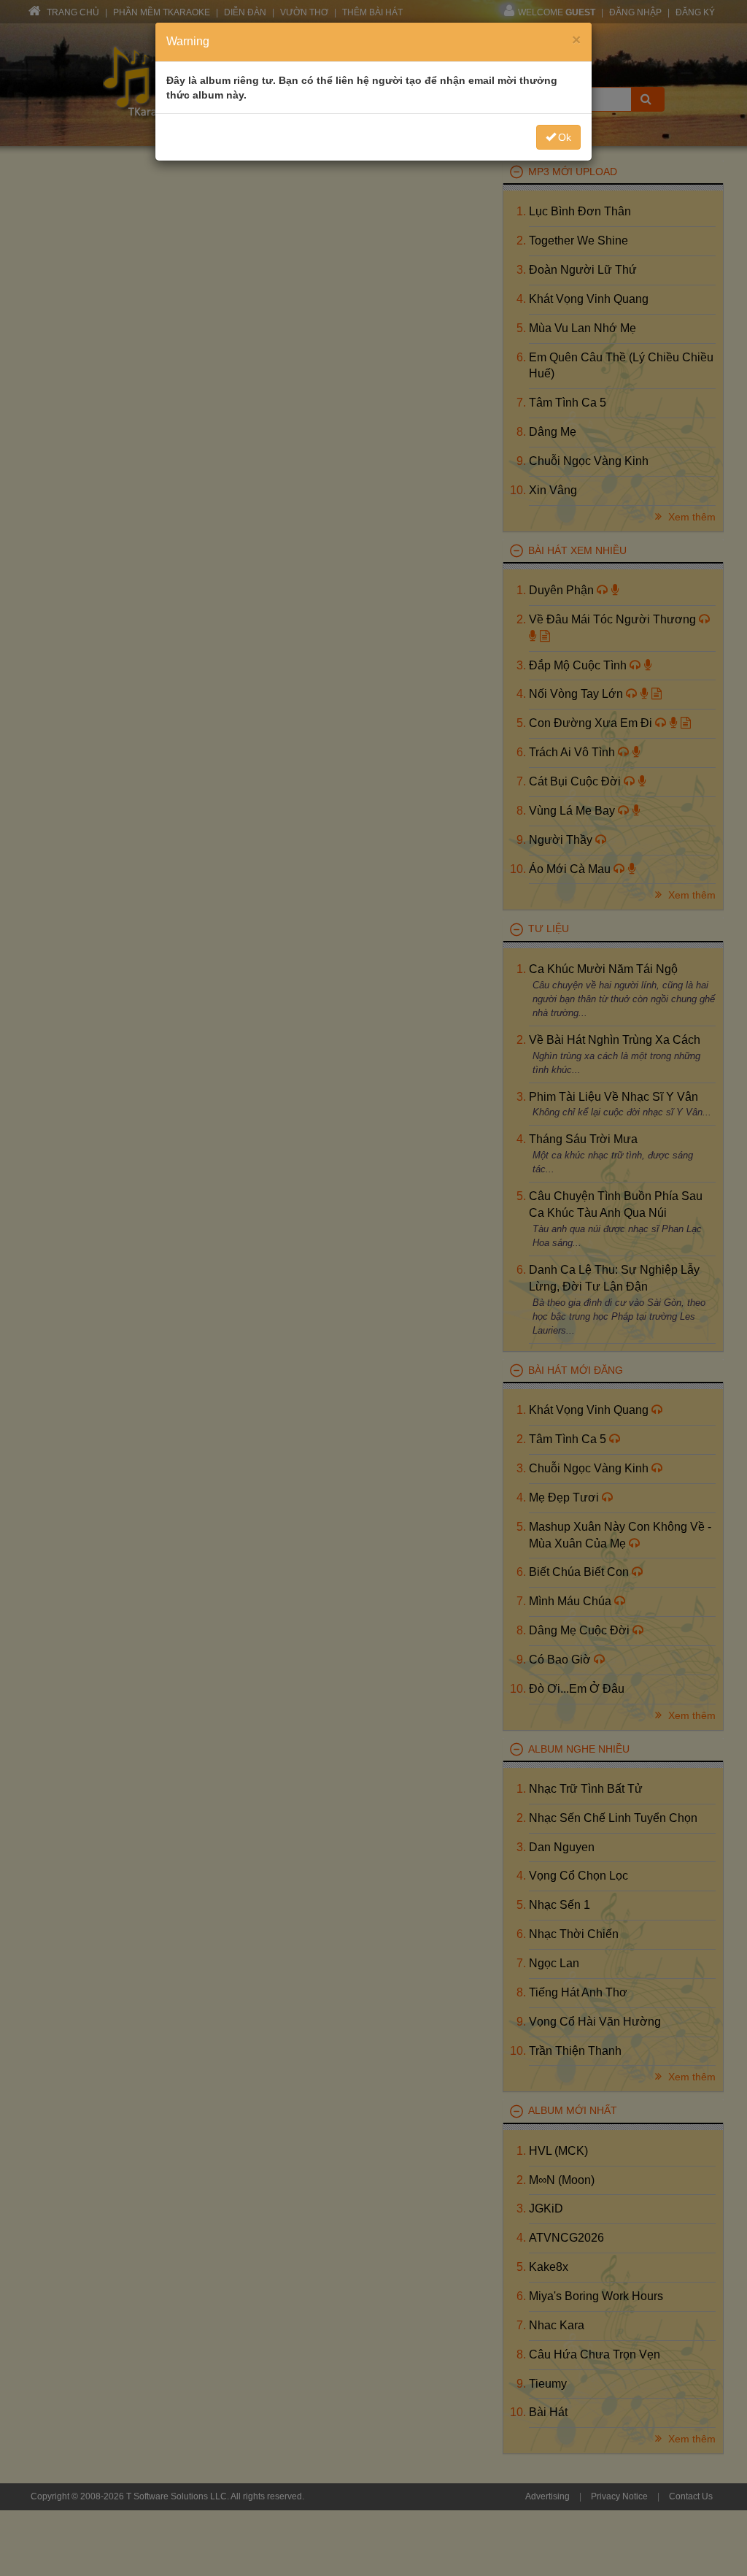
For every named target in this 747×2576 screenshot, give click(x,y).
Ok (565, 137)
